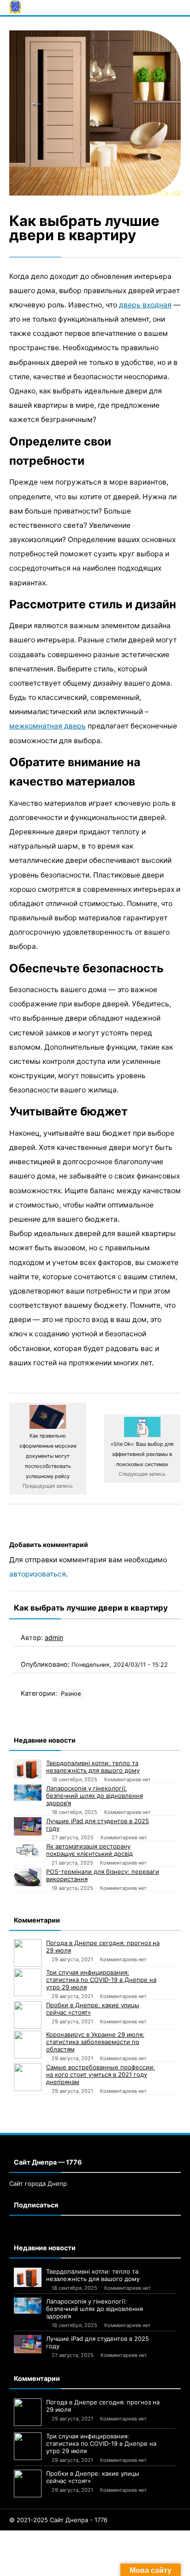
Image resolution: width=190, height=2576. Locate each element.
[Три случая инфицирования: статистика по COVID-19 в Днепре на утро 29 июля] (28, 1982)
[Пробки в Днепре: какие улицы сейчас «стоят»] (28, 2015)
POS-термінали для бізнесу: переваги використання (103, 1875)
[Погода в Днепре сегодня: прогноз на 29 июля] (28, 1953)
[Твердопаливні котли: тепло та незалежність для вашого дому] (28, 1769)
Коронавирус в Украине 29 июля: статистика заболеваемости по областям (95, 2042)
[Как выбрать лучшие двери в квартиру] (95, 113)
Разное (71, 1694)
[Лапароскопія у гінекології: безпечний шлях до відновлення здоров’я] (28, 1793)
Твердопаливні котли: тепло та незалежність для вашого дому (93, 1767)
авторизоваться (38, 1574)
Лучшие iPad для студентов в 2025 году (98, 1825)
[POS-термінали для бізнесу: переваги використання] (28, 1877)
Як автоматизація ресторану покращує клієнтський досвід (89, 1850)
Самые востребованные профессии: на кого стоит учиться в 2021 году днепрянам (101, 2074)
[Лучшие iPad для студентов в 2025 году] (28, 1826)
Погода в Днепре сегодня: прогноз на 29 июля (103, 1946)
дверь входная (145, 305)
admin (54, 1637)
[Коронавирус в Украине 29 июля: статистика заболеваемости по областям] (28, 2045)
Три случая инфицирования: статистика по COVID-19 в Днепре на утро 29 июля (101, 1980)
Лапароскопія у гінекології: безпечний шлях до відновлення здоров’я (95, 1796)
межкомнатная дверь (47, 726)
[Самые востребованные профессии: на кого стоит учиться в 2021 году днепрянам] (28, 2077)
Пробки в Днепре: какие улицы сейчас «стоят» (93, 2009)
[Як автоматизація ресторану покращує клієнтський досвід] (28, 1850)
